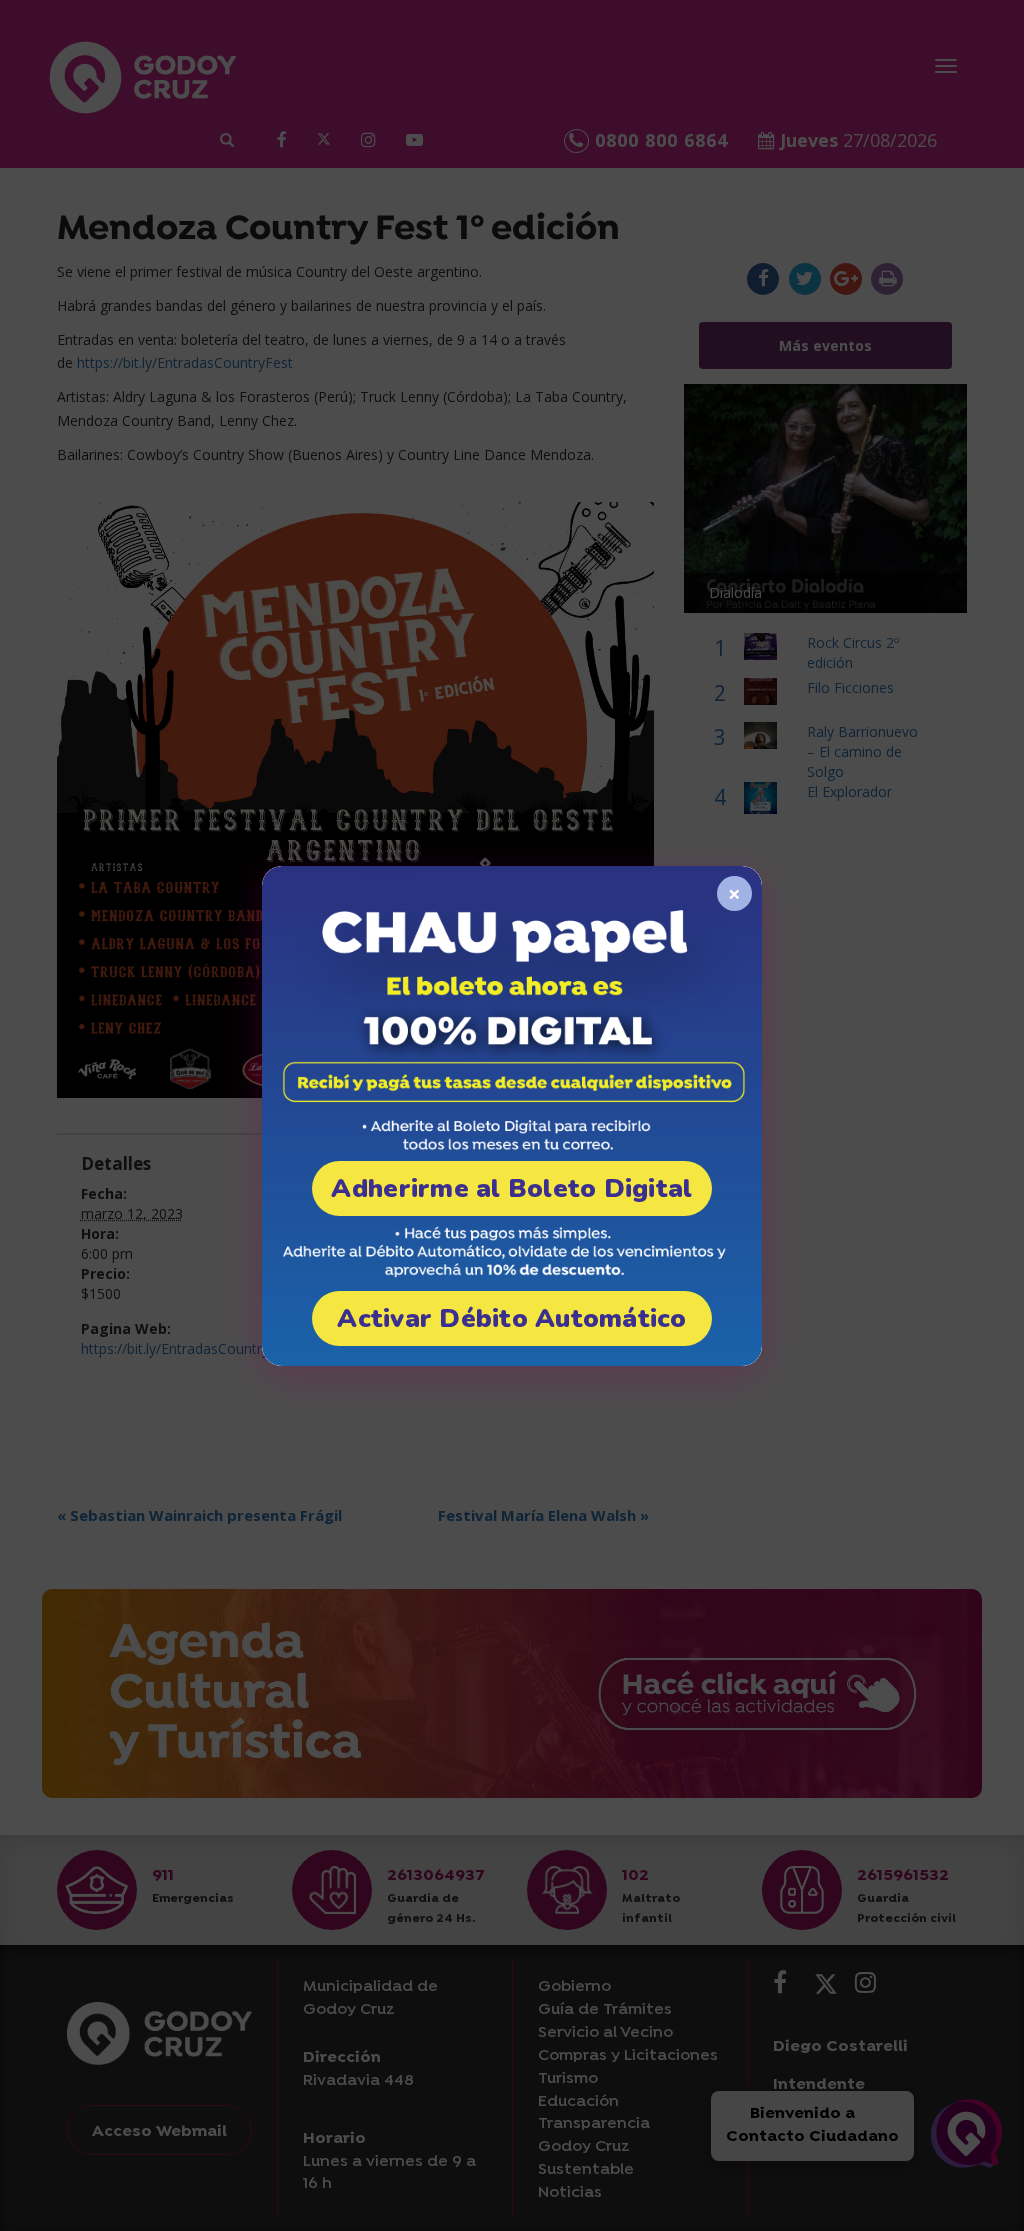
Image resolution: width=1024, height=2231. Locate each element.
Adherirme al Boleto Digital (511, 1188)
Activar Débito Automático (512, 1318)
